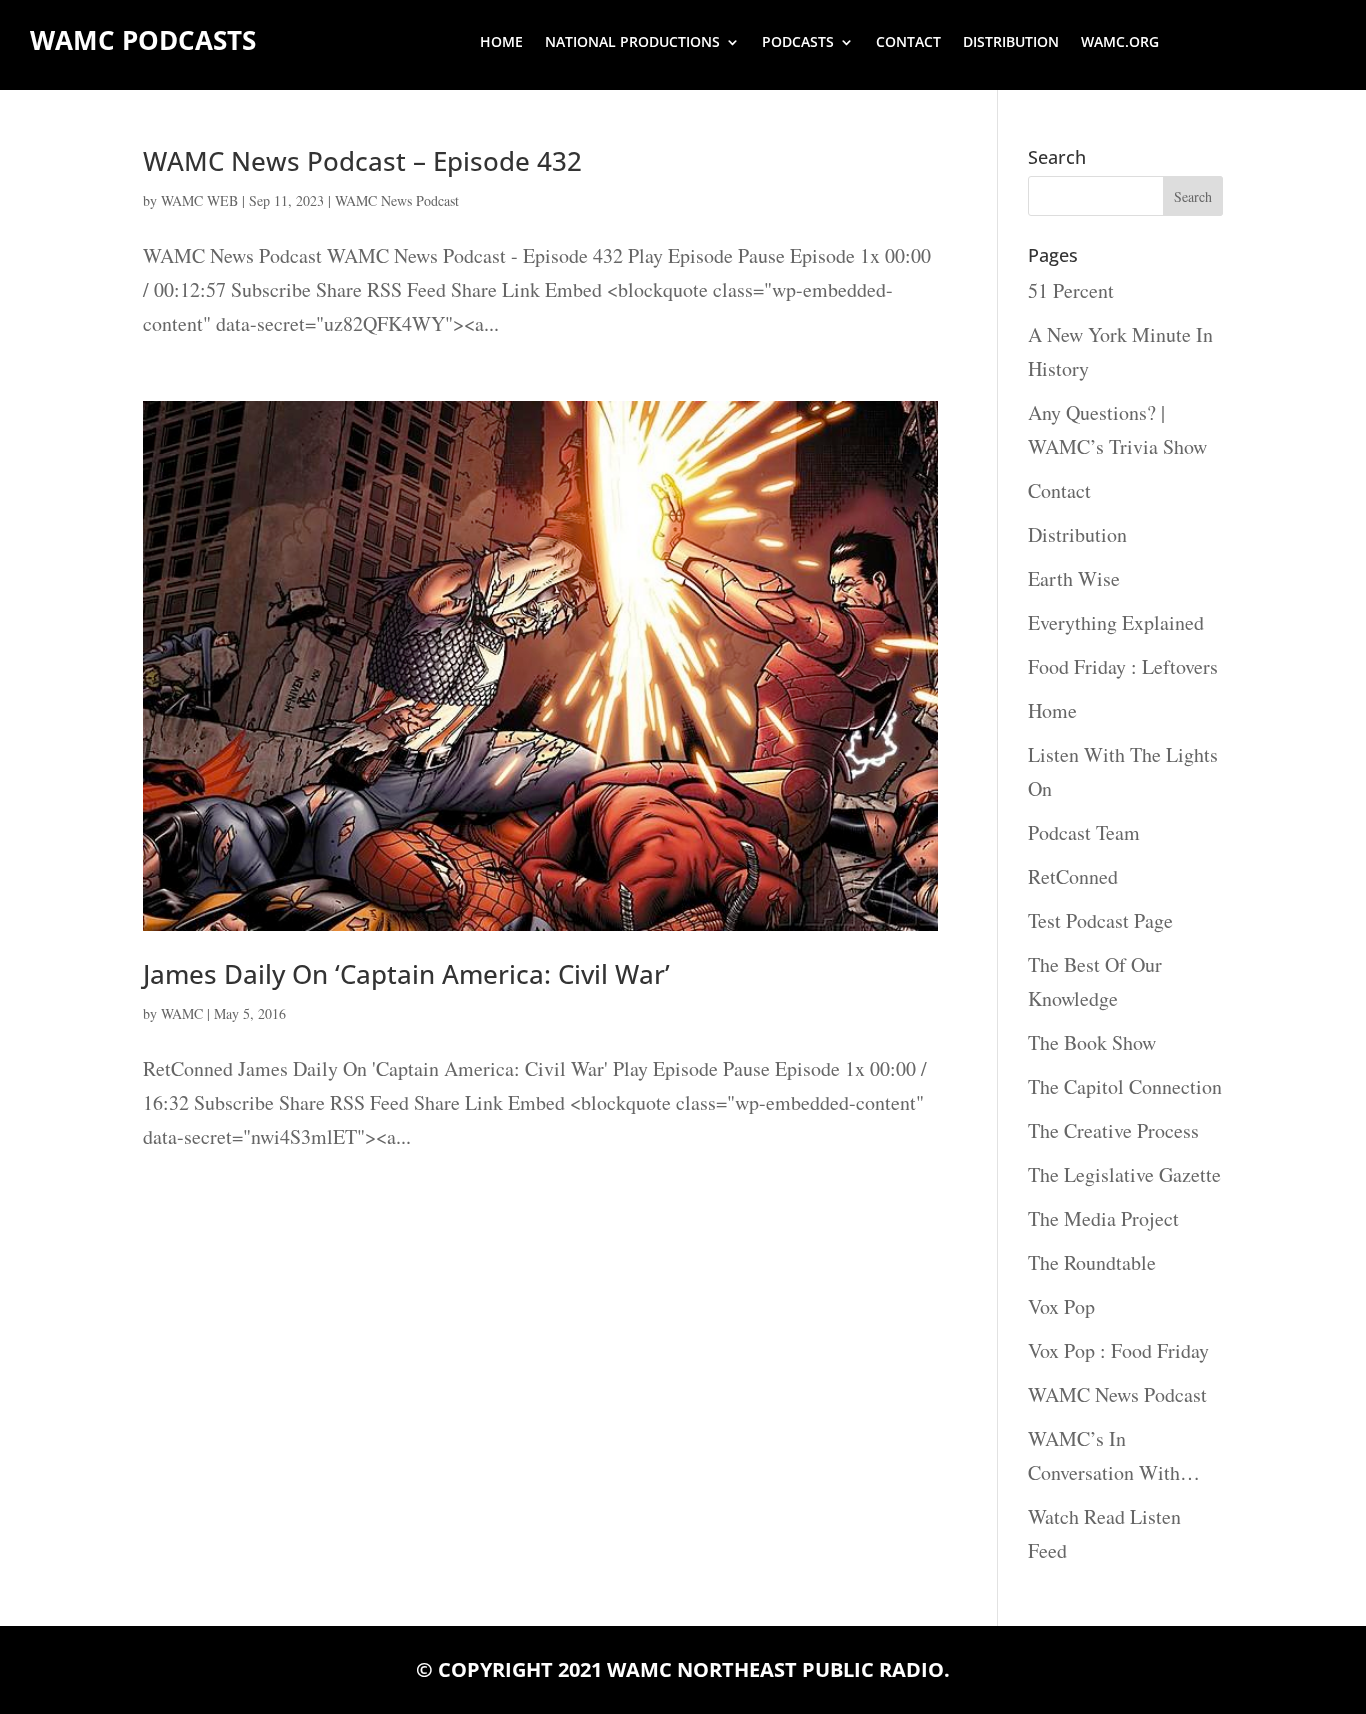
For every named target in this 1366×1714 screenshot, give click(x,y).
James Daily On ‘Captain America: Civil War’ (406, 974)
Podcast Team (1084, 832)
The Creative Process (1113, 1130)
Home (501, 43)
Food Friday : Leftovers (1123, 666)
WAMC (182, 1013)
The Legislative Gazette (1124, 1174)
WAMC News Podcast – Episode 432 (362, 161)
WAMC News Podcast (397, 200)
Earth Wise (1074, 578)
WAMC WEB (199, 200)
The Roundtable (1092, 1262)
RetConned (1073, 876)
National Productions (632, 43)
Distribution (1011, 43)
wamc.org (1120, 43)
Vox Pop (1061, 1306)
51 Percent (1071, 290)
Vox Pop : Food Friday (1118, 1350)
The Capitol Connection (1125, 1086)
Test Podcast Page (1100, 920)
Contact (908, 43)
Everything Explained (1116, 622)
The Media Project (1103, 1218)
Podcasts (798, 43)
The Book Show (1092, 1042)
